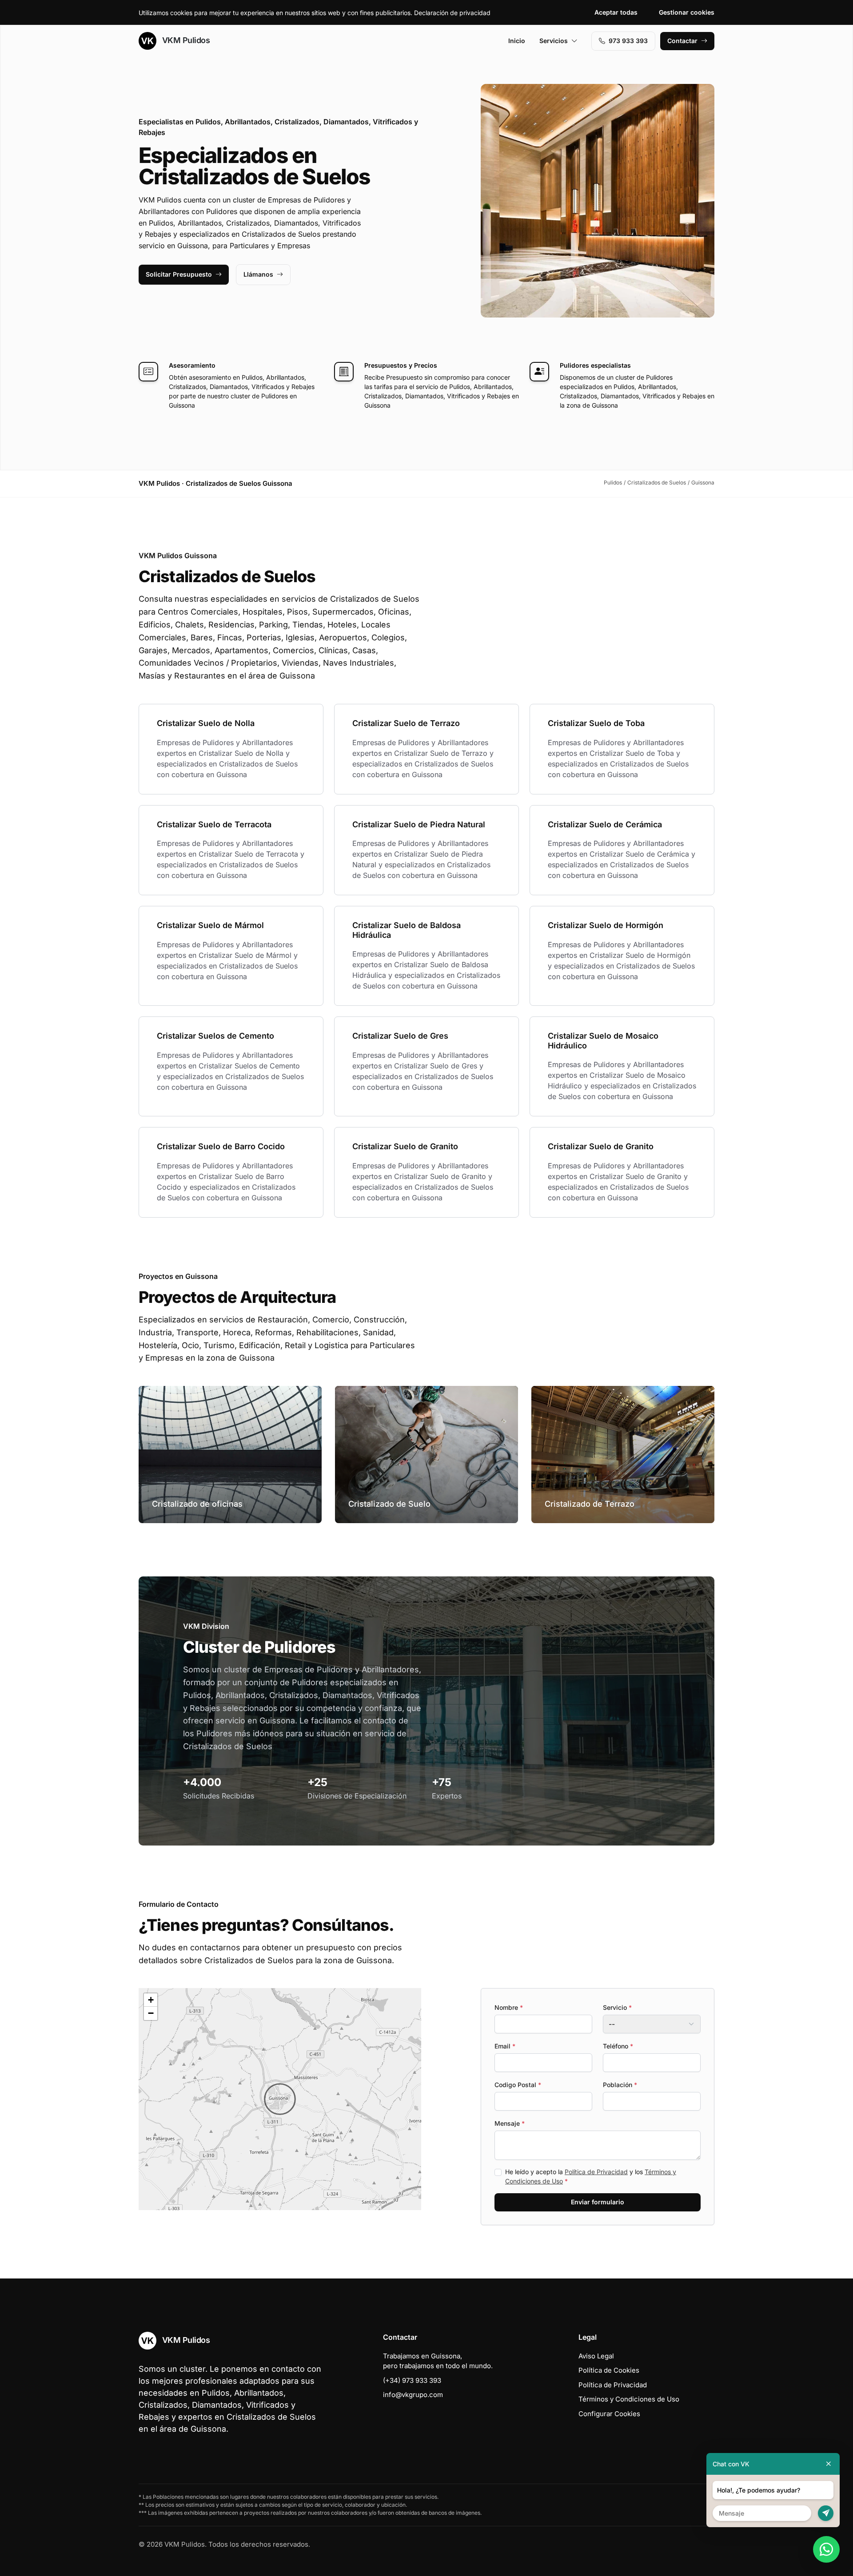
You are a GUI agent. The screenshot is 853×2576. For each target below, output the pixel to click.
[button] (280, 2099)
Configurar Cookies (609, 2414)
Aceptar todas (616, 12)
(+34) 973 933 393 (412, 2380)
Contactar (682, 41)
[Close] (829, 2464)
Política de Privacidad (596, 2172)
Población (620, 2085)
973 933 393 (628, 41)
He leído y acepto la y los (591, 2176)
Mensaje (510, 2123)
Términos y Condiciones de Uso (629, 2399)
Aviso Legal (596, 2356)
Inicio (517, 41)
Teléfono (618, 2046)
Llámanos (258, 274)
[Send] (826, 2513)
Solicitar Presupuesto (179, 274)
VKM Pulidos (185, 40)
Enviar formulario (598, 2202)
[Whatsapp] (826, 2549)
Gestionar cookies (687, 12)
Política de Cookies (609, 2370)
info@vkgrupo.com (413, 2395)
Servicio (617, 2007)
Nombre (509, 2007)
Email (505, 2046)
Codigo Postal (518, 2085)
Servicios (554, 41)
